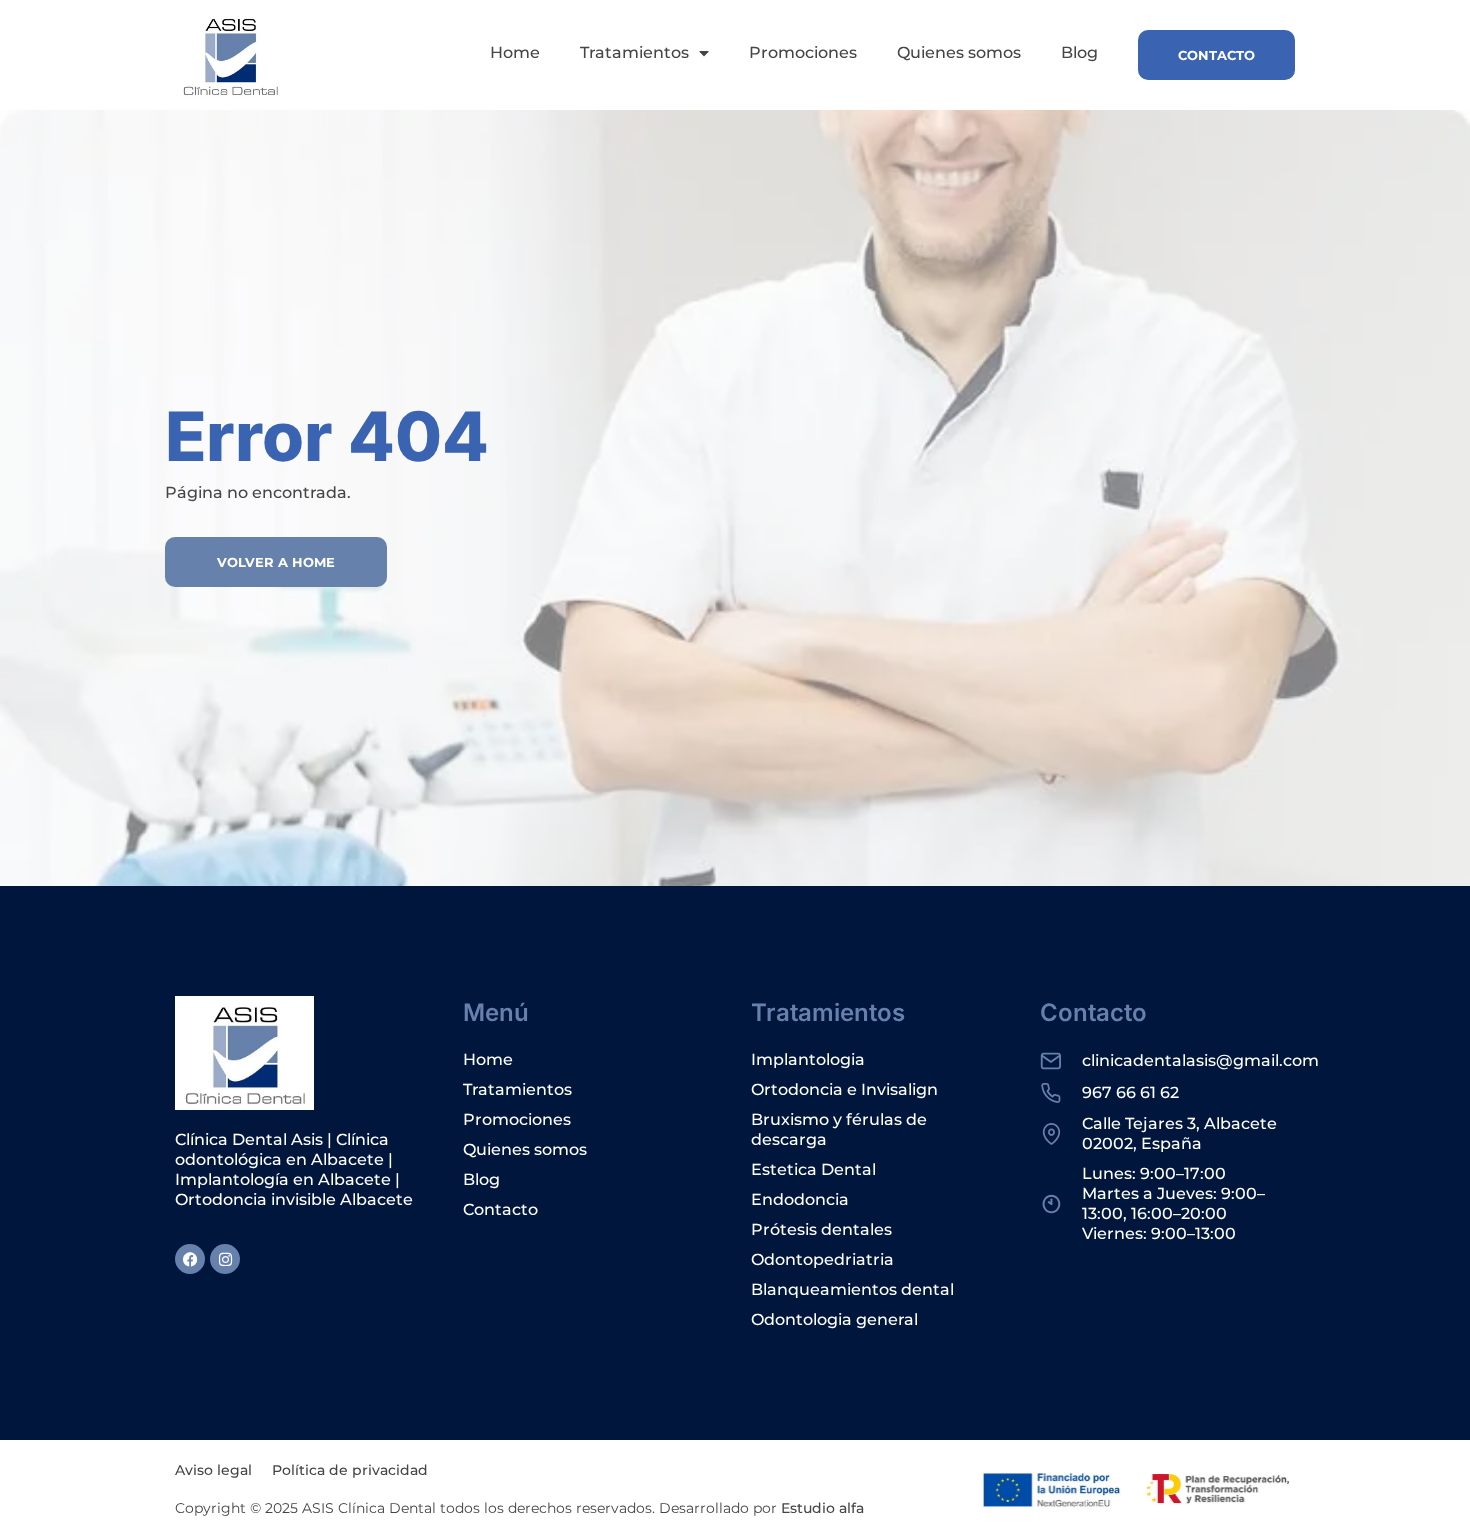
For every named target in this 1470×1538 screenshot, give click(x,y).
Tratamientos (634, 52)
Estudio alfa (822, 1508)
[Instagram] (225, 1259)
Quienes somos (959, 52)
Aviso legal (213, 1470)
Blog (1079, 52)
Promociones (803, 52)
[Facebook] (190, 1259)
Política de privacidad (350, 1470)
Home (515, 52)
